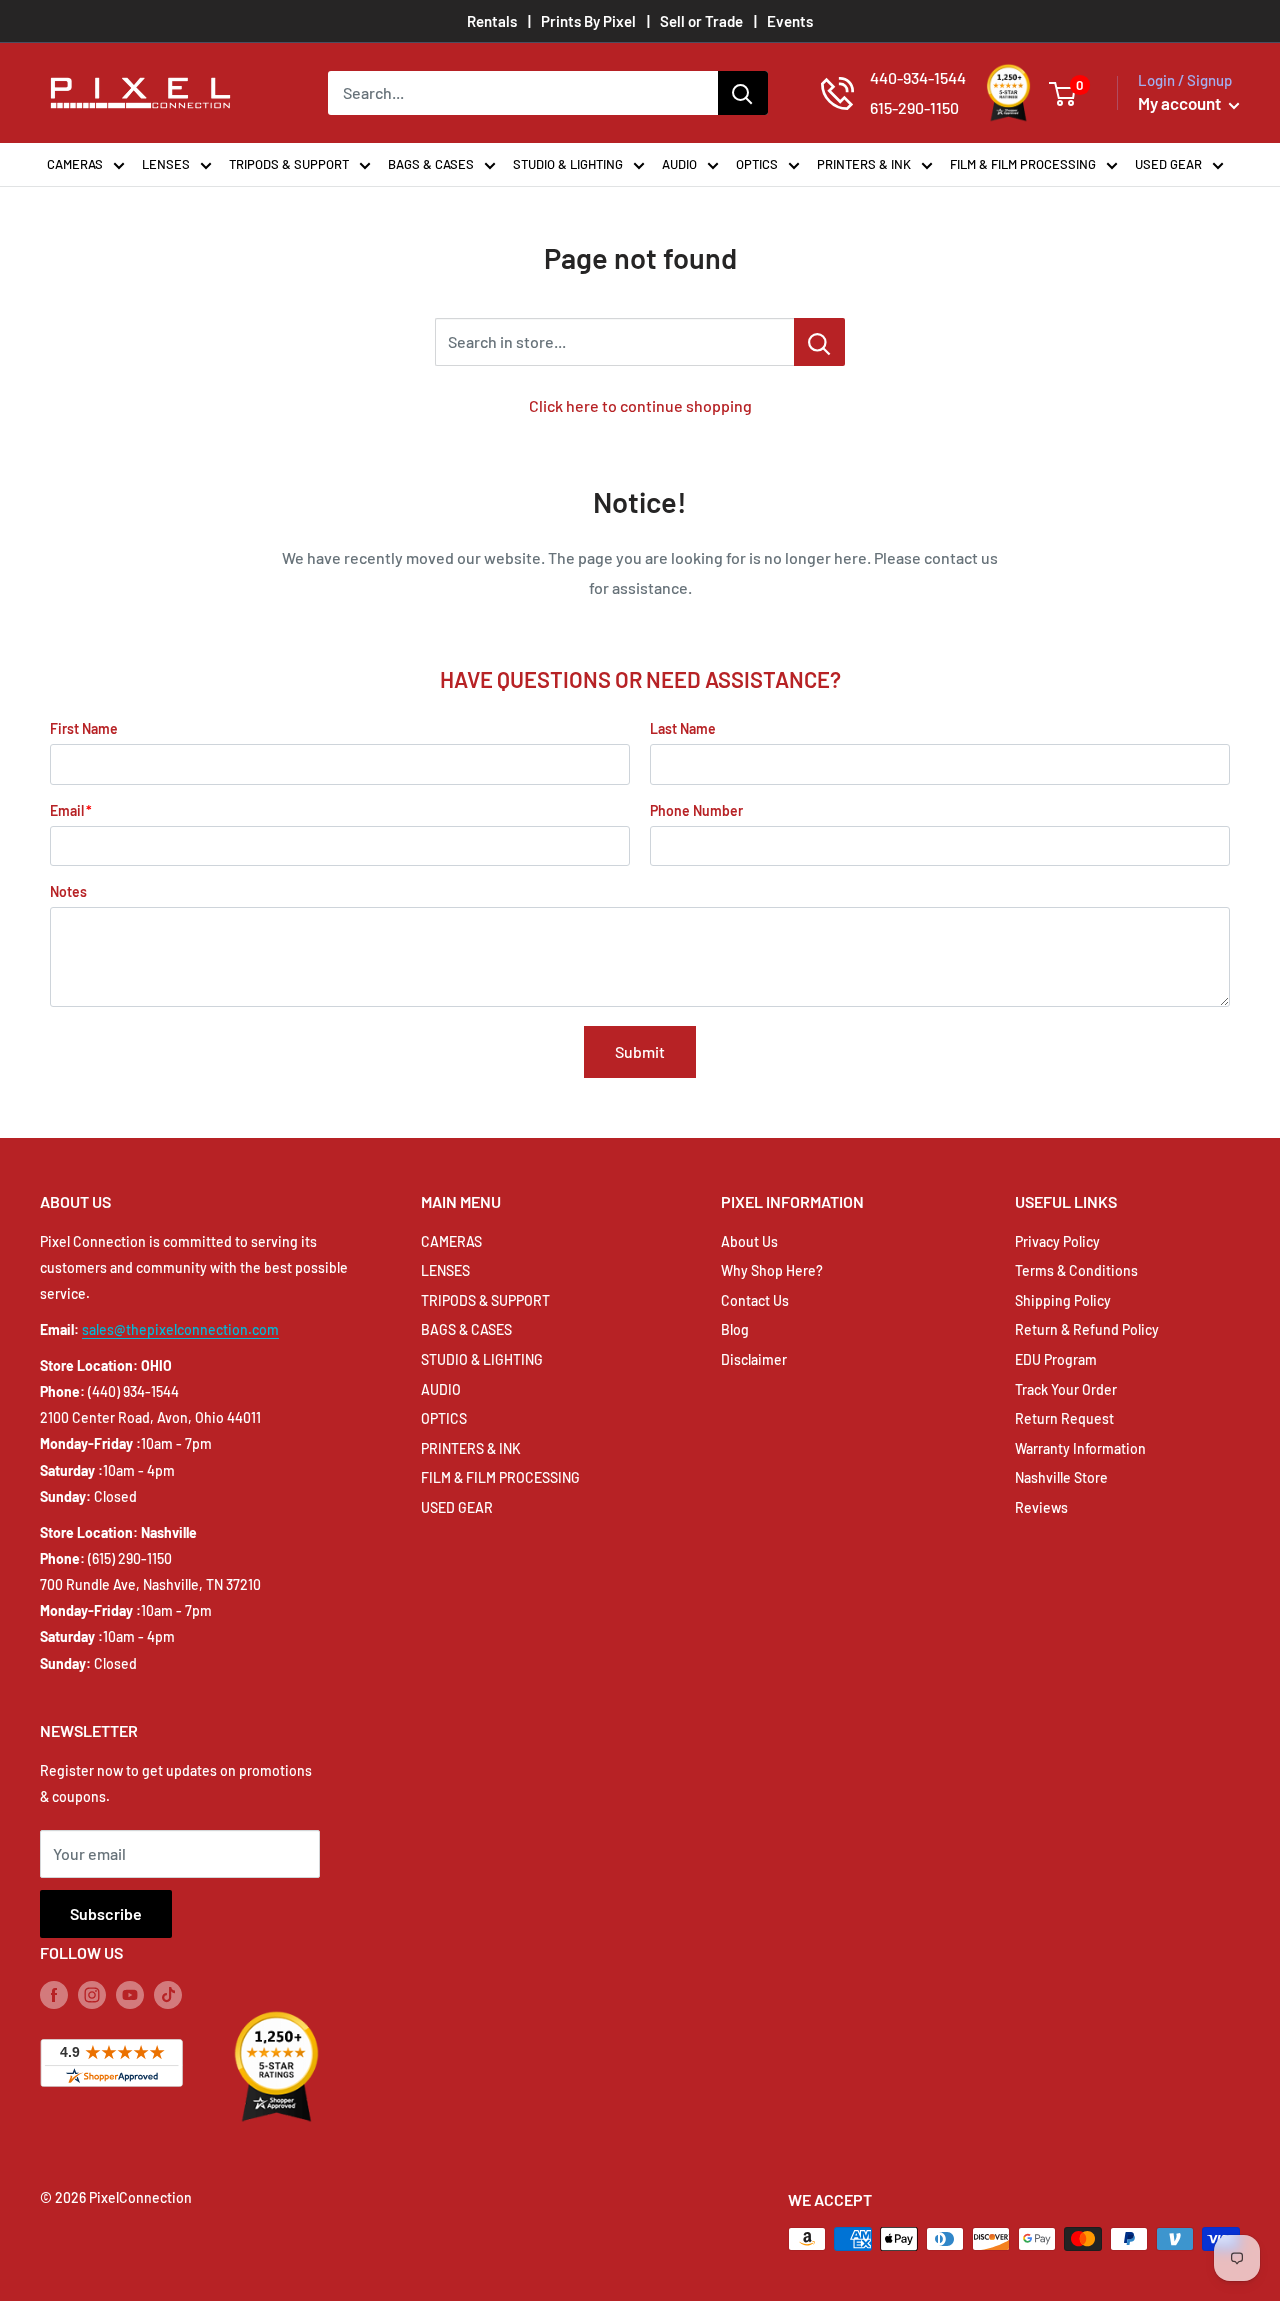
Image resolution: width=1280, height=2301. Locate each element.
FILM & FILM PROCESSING (1023, 164)
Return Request (1064, 1418)
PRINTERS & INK (864, 164)
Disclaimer (754, 1359)
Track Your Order (1066, 1389)
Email (67, 810)
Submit (640, 1051)
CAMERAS (75, 164)
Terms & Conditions (1076, 1270)
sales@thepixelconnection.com (180, 1329)
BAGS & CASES (431, 164)
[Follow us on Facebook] (54, 1995)
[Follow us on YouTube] (130, 1995)
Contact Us (755, 1300)
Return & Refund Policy (1087, 1329)
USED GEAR (1168, 164)
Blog (735, 1329)
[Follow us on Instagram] (92, 1995)
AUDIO (679, 164)
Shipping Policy (1063, 1300)
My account (1181, 103)
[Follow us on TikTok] (168, 1995)
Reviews (1041, 1507)
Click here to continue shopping (640, 405)
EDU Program (1056, 1359)
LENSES (166, 164)
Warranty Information (1080, 1448)
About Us (749, 1241)
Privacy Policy (1057, 1241)
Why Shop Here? (772, 1270)
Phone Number (696, 810)
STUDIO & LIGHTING (568, 164)
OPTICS (757, 164)
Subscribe (106, 1913)
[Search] (743, 93)
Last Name (683, 728)
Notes (68, 891)
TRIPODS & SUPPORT (289, 164)
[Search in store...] (819, 342)
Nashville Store (1061, 1477)
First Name (84, 728)
